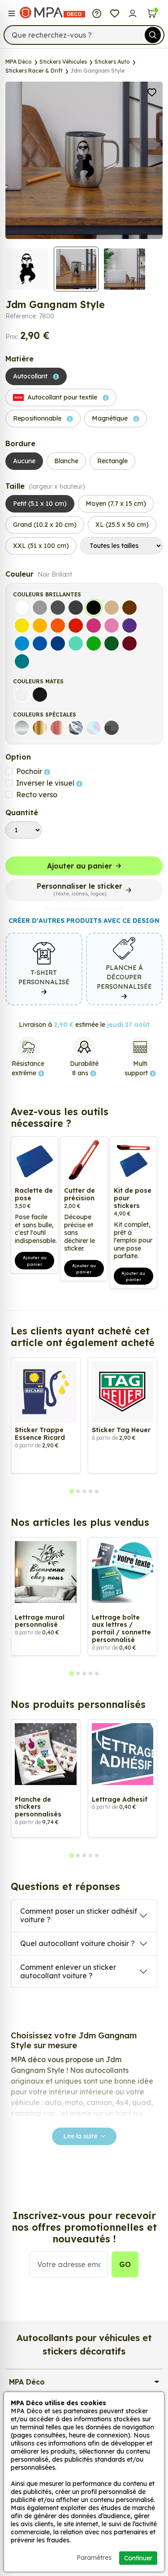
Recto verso (37, 795)
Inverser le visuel (46, 783)
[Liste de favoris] (115, 13)
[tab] (71, 1492)
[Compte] (133, 13)
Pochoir (30, 771)
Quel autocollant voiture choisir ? (78, 1943)
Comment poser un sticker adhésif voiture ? (79, 1915)
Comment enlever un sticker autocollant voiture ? (68, 1971)
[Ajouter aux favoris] (152, 91)
